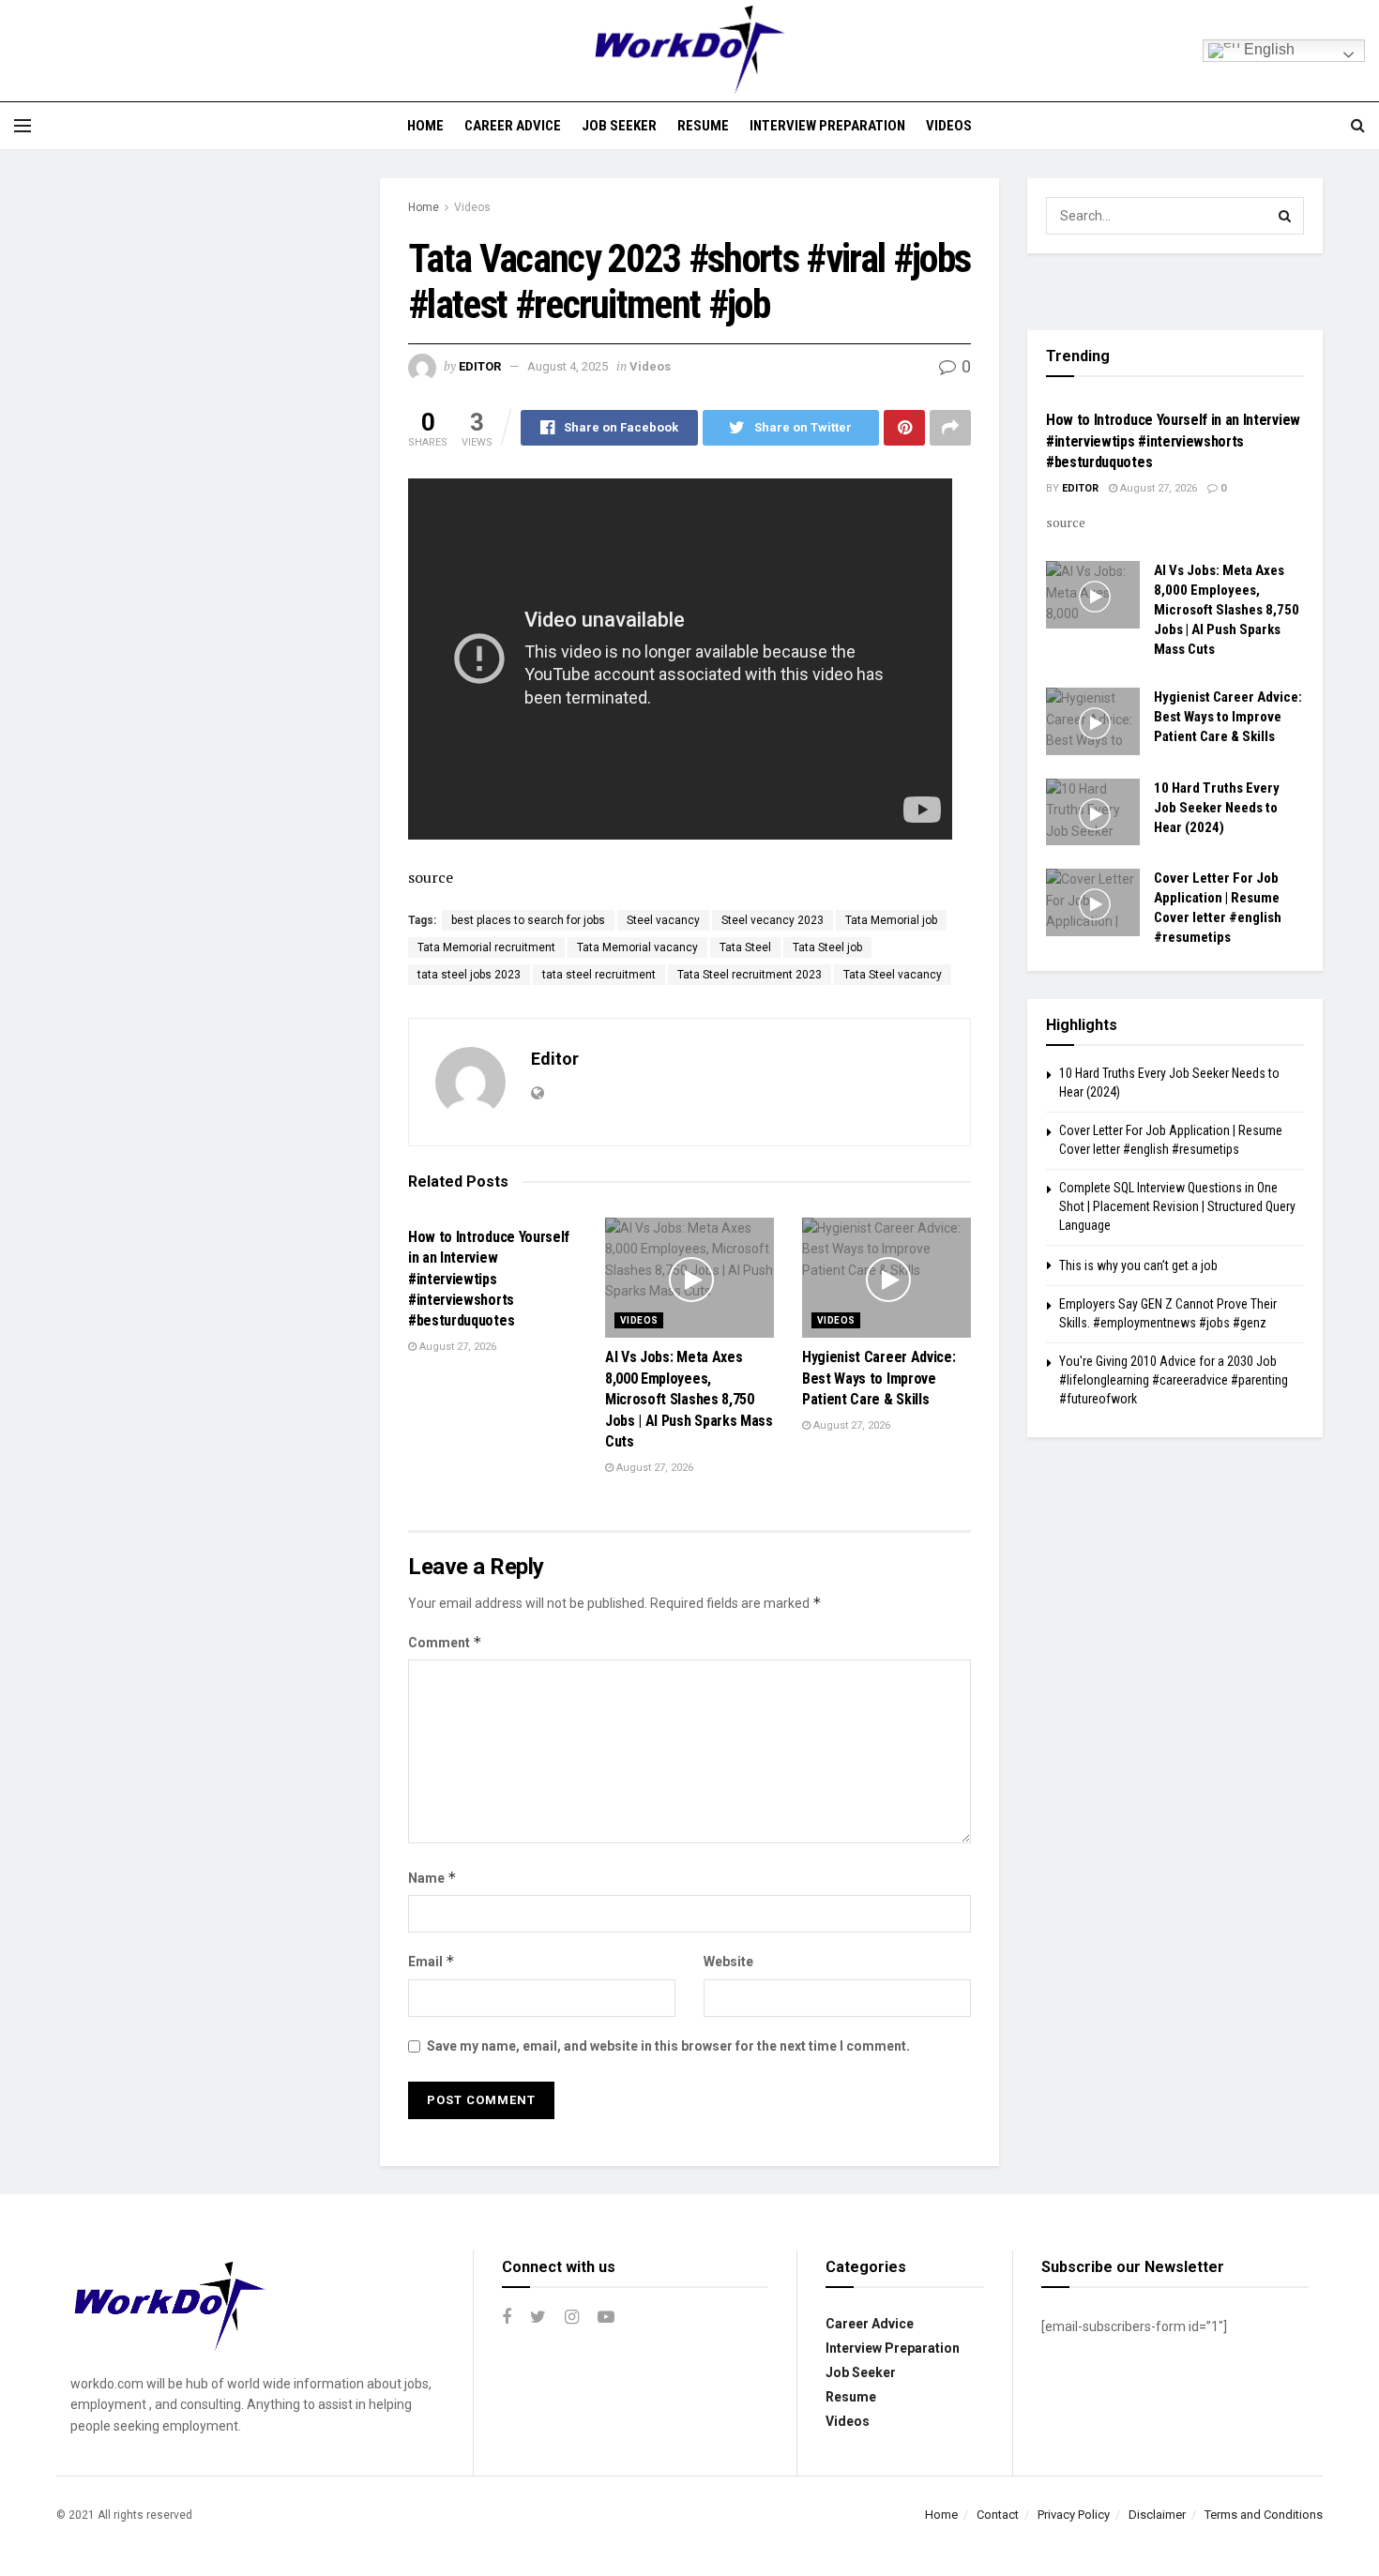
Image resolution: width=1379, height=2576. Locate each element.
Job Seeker (619, 126)
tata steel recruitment (599, 975)
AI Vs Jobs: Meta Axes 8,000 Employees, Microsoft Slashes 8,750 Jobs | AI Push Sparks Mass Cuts (689, 1399)
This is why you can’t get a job (1138, 1265)
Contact (998, 2515)
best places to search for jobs (528, 920)
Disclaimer (1157, 2515)
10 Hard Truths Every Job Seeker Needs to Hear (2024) (1217, 808)
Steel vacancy (663, 920)
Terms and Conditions (1264, 2515)
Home (425, 126)
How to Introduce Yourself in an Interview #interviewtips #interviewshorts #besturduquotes (489, 1279)
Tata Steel (745, 947)
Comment (445, 1642)
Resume (703, 126)
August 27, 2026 (456, 1347)
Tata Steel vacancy (893, 975)
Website (728, 1962)
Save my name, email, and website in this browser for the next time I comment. (668, 2046)
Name (432, 1878)
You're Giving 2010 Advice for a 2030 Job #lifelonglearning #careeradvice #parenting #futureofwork (1174, 1379)
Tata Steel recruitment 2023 (750, 975)
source (431, 877)
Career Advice (513, 126)
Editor (480, 366)
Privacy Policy (1074, 2515)
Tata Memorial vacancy (637, 947)
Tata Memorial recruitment (486, 947)
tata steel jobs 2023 (469, 975)
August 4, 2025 (568, 366)
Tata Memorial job (891, 920)
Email (432, 1961)
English (1267, 49)
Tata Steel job (827, 947)
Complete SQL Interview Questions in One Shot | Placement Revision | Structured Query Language (1177, 1206)
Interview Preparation (827, 126)
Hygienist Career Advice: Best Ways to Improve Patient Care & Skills (879, 1378)
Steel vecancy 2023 (773, 920)
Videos (949, 126)
